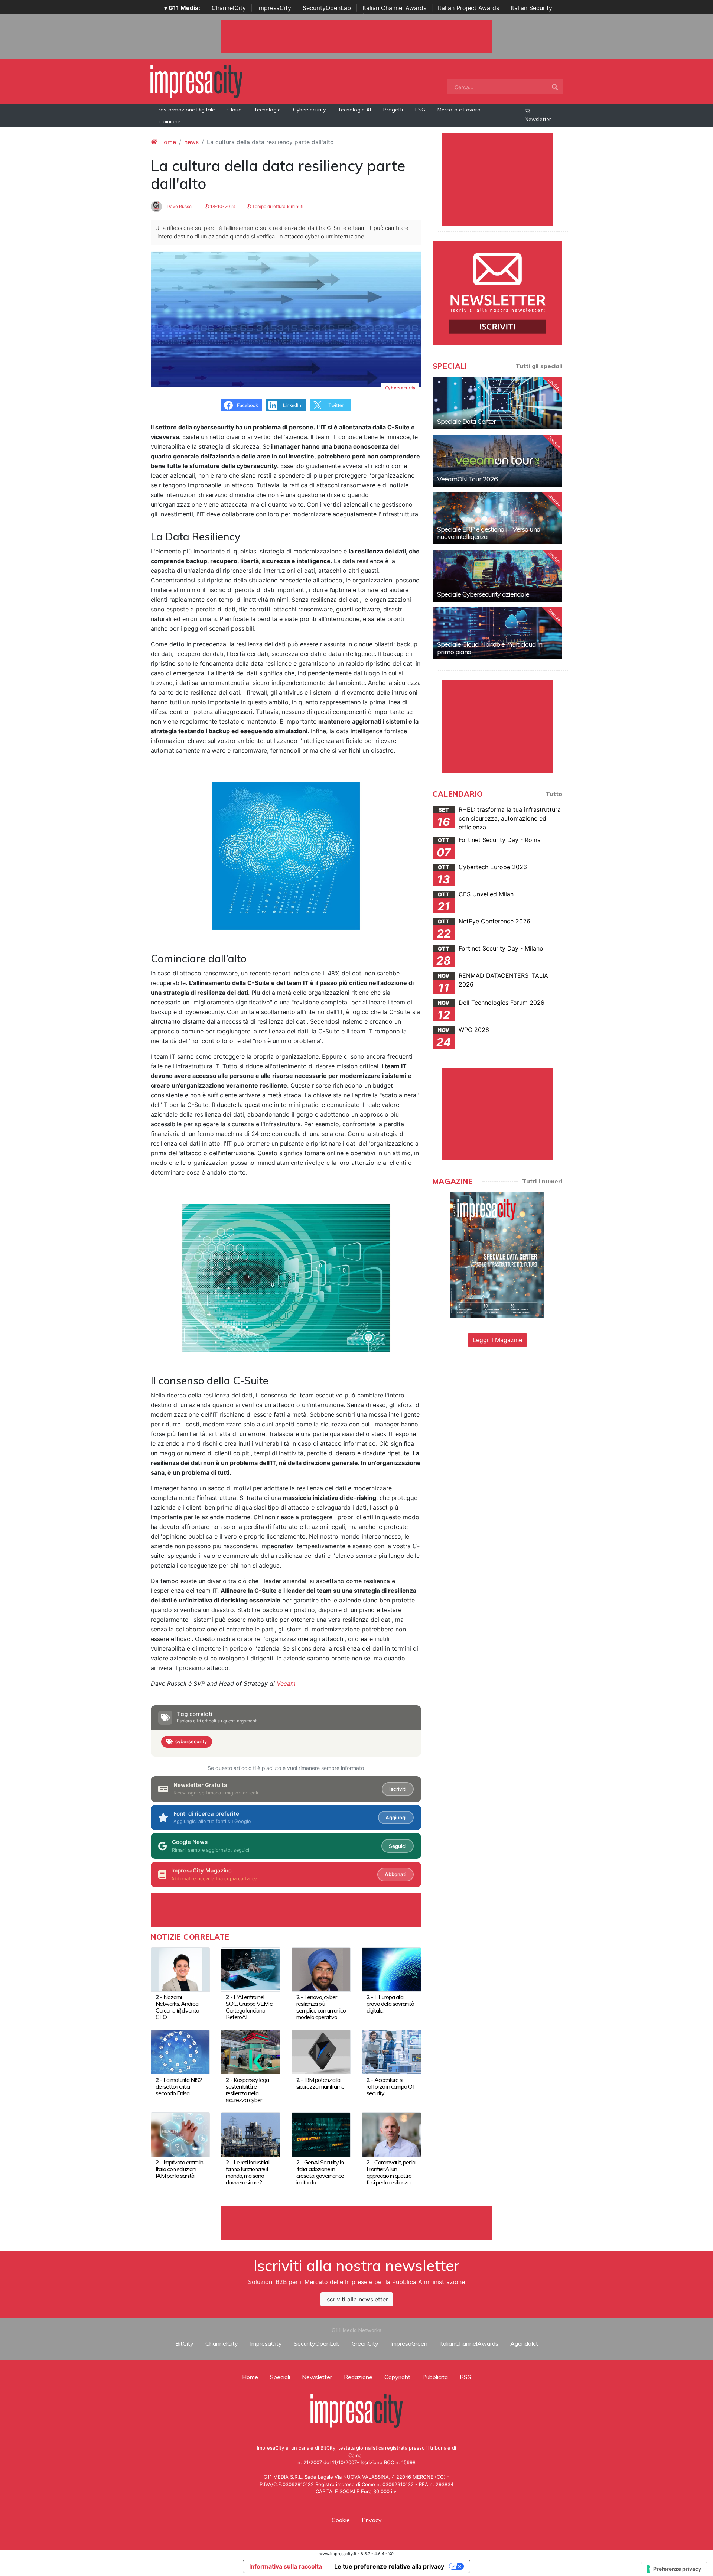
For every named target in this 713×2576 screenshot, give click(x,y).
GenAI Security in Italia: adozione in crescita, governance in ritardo (320, 2172)
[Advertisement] (356, 2223)
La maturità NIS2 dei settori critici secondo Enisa (179, 2086)
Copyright (397, 2377)
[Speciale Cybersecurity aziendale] (497, 576)
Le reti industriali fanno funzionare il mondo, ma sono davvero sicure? (248, 2172)
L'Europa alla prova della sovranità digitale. (390, 2004)
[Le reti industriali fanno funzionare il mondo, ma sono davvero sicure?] (250, 2134)
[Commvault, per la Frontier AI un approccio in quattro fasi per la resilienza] (391, 2134)
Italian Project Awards (468, 8)
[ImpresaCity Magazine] (497, 1255)
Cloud (235, 110)
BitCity (184, 2343)
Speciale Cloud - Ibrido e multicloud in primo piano (490, 648)
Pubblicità (435, 2377)
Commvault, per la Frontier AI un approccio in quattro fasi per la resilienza (391, 2172)
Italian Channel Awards (394, 8)
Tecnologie (267, 110)
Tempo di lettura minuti (277, 206)
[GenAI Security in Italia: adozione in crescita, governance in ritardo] (321, 2134)
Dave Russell (180, 206)
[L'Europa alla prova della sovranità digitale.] (391, 1969)
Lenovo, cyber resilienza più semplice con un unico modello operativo (321, 2007)
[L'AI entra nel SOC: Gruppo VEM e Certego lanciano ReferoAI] (250, 1969)
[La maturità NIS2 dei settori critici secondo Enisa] (180, 2052)
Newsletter (538, 119)
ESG (420, 110)
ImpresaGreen (409, 2343)
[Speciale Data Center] (497, 403)
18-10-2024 (222, 206)
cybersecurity (191, 1741)
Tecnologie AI (354, 110)
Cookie (341, 2520)
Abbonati (395, 1874)
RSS (465, 2377)
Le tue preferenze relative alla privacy (389, 2566)
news (191, 142)
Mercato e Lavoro (459, 110)
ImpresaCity (274, 8)
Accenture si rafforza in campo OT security (391, 2086)
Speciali (280, 2377)
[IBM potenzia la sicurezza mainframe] (321, 2052)
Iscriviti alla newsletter (357, 2299)
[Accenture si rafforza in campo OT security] (391, 2052)
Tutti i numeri (542, 1181)
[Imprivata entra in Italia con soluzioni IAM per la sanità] (180, 2134)
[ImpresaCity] (196, 81)
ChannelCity (229, 8)
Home (167, 142)
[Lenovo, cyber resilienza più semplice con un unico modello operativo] (321, 1969)
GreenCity (365, 2343)
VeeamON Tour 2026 (467, 479)
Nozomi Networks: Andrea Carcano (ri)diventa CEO (177, 2007)
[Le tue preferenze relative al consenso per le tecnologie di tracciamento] (674, 2569)
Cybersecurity (309, 110)
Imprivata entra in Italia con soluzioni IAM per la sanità (179, 2169)
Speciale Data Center (466, 421)
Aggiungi (396, 1818)
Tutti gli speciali (539, 366)
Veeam (286, 1683)
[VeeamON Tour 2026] (497, 461)
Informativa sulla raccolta (286, 2566)
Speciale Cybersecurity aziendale (483, 594)
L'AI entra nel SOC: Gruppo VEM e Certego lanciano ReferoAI (249, 2007)
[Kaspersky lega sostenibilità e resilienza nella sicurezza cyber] (250, 2052)
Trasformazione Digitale (185, 110)
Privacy (372, 2520)
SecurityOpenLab (327, 8)
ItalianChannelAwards (469, 2343)
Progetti (393, 110)
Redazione (358, 2377)
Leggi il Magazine (497, 1340)
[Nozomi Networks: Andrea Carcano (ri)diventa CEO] (180, 1969)
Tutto (554, 794)
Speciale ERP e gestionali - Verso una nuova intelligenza (489, 533)
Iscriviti (398, 1789)
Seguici (398, 1846)
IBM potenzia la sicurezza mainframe (320, 2083)
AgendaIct (524, 2343)
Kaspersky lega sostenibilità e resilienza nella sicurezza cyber (247, 2090)
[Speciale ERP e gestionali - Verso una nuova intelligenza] (497, 518)
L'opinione (168, 121)
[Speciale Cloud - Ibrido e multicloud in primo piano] (497, 633)
